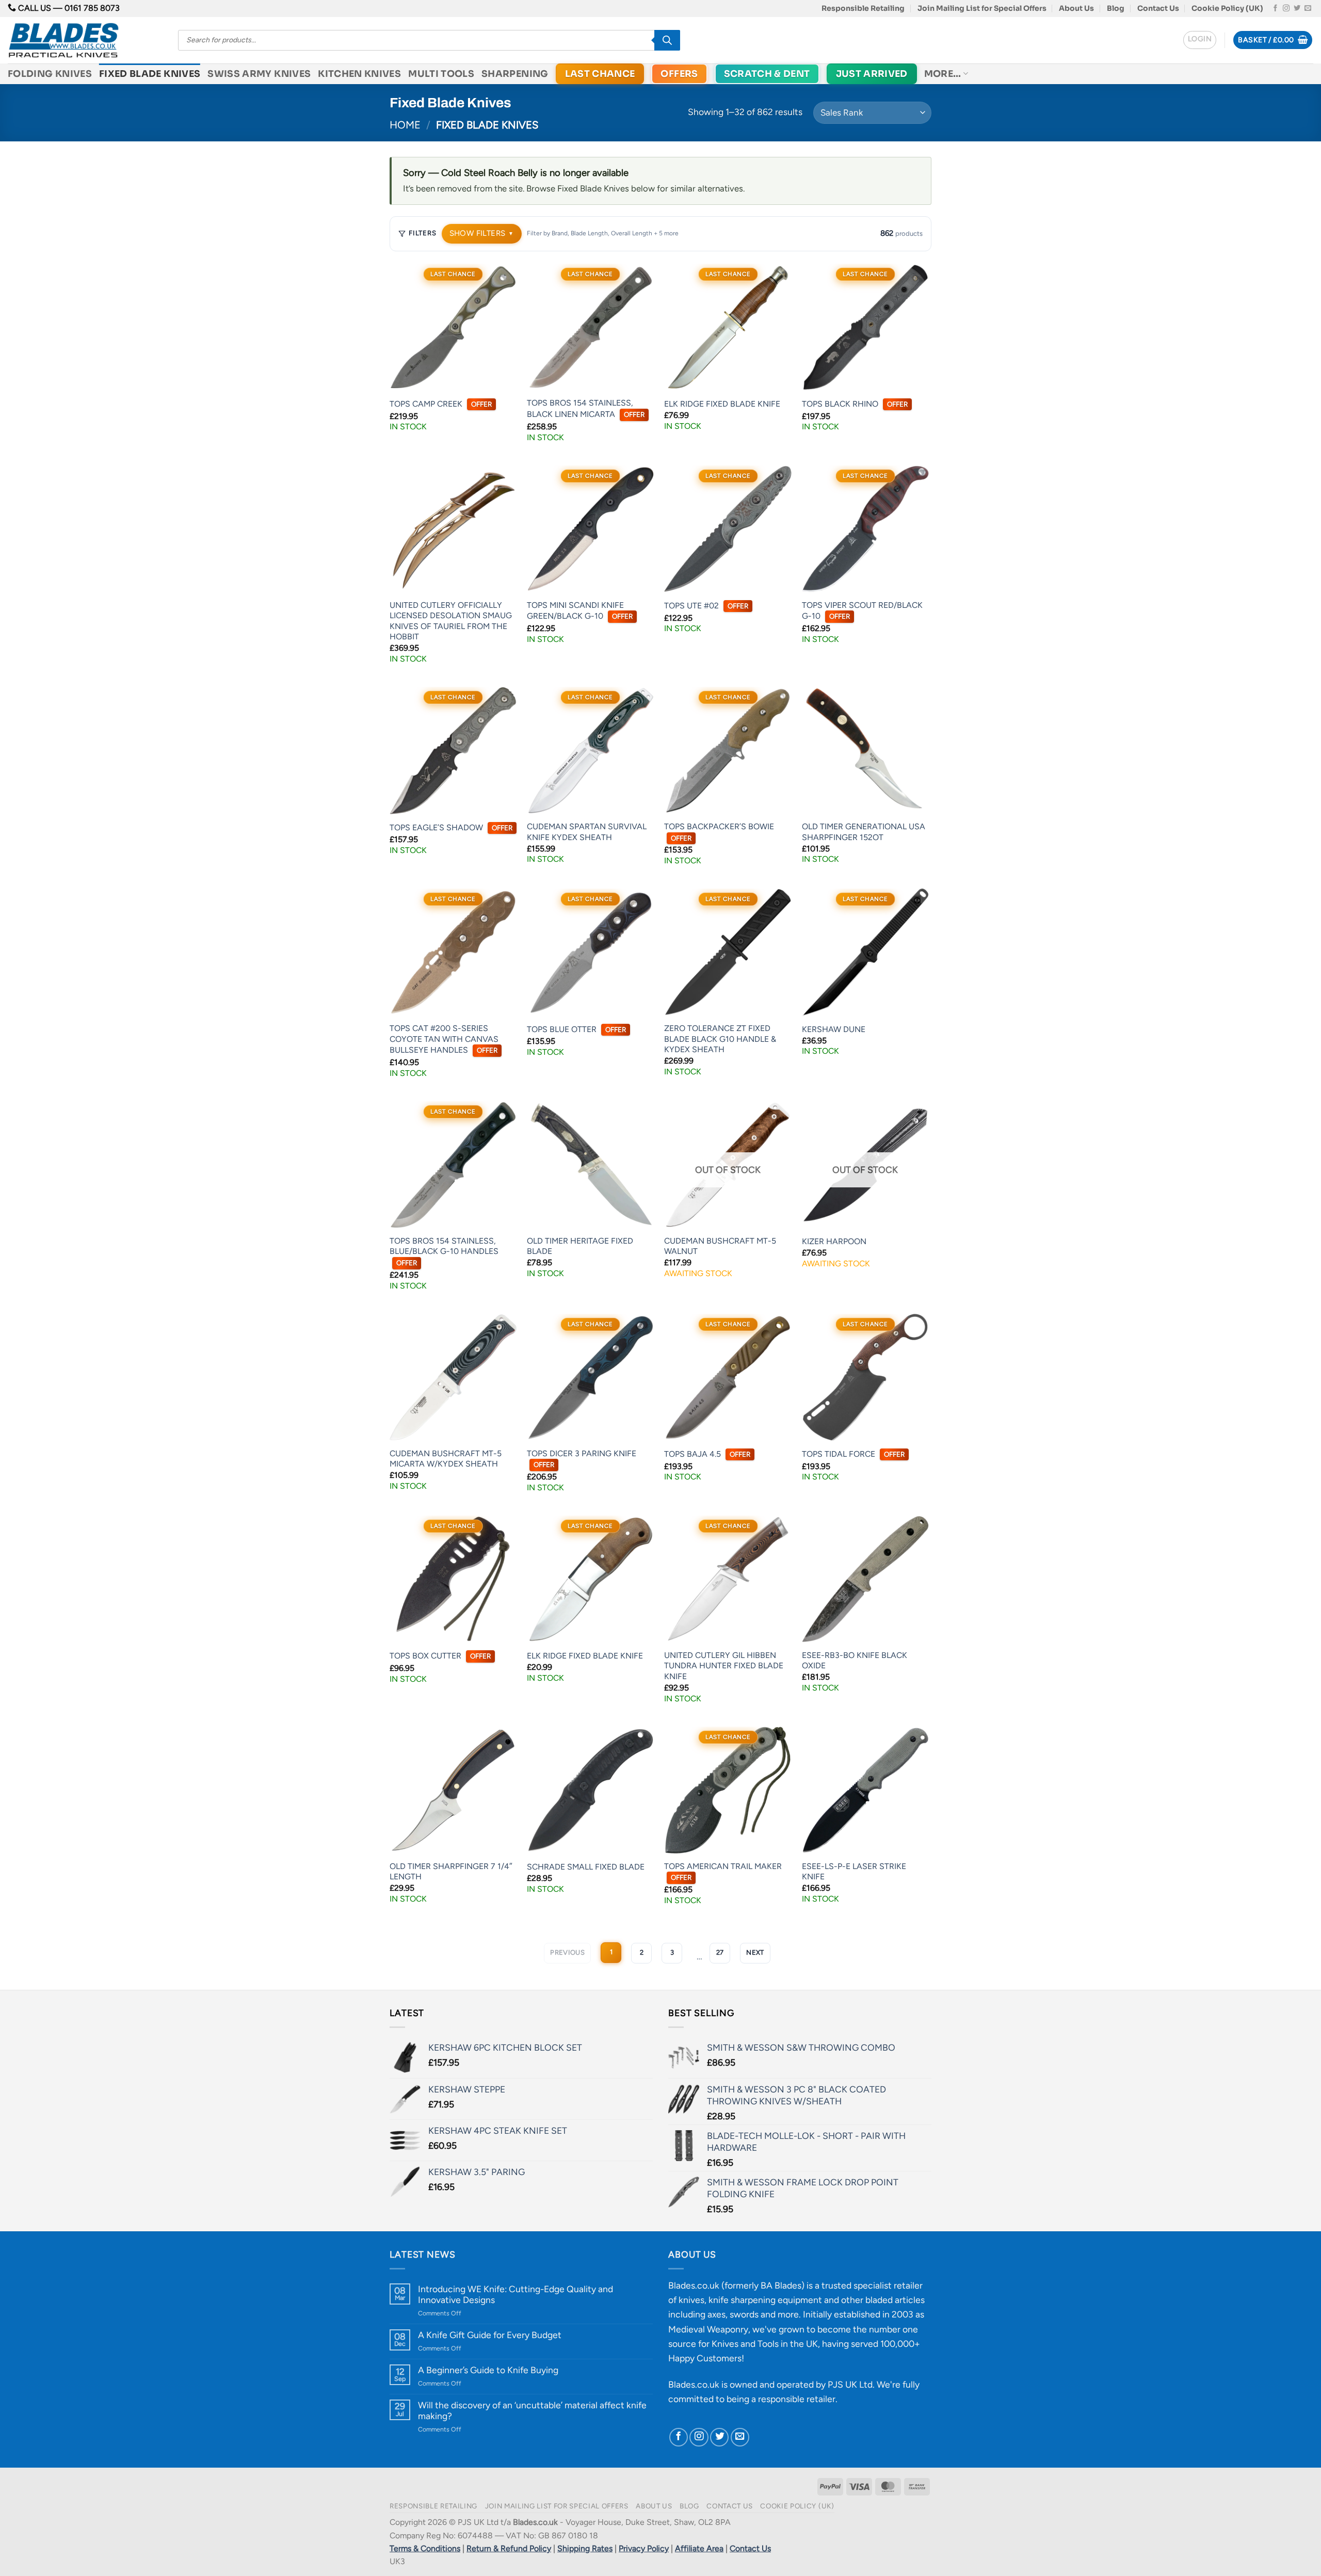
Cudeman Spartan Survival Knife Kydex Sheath (587, 832)
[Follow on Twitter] (1297, 9)
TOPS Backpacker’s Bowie (719, 832)
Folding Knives (50, 74)
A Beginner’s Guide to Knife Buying (488, 2370)
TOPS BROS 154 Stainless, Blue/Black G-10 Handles (444, 1251)
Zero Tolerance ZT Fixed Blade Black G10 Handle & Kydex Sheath (720, 1039)
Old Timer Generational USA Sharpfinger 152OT (864, 832)
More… (943, 74)
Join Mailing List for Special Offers (982, 8)
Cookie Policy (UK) (1227, 8)
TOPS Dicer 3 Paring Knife (582, 1459)
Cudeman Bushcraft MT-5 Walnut (720, 1246)
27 (720, 1952)
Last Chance (600, 74)
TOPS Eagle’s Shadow (451, 827)
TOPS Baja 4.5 (707, 1454)
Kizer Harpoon (834, 1241)
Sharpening (515, 74)
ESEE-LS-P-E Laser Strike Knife (854, 1872)
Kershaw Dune (834, 1029)
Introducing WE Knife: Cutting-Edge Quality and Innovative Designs (515, 2294)
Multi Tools (441, 74)
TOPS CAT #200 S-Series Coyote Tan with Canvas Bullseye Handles (444, 1039)
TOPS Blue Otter (576, 1029)
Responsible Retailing (863, 8)
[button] (1200, 40)
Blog (1116, 8)
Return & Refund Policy (509, 2548)
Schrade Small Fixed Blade (586, 1867)
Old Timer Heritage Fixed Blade (580, 1246)
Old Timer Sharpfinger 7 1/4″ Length (451, 1872)
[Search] (667, 40)
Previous (567, 1952)
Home (405, 125)
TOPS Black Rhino (855, 404)
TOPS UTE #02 (706, 606)
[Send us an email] (1308, 9)
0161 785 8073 (92, 8)
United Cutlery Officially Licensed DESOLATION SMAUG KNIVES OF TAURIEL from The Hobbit (451, 621)
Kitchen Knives (359, 74)
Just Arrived (872, 74)
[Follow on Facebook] (1275, 9)
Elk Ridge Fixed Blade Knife (722, 404)
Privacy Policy (644, 2548)
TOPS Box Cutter (440, 1656)
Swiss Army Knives (259, 74)
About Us (1076, 8)
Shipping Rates (585, 2548)
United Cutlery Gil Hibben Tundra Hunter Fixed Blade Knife (724, 1666)
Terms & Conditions (425, 2548)
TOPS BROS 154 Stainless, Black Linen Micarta (586, 408)
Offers (679, 74)
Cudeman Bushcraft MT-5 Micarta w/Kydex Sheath (446, 1459)
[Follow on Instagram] (1286, 9)
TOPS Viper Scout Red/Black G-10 (862, 611)
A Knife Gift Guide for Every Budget (490, 2335)
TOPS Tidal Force (853, 1454)
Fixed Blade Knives (150, 74)
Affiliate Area (699, 2548)
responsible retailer (797, 2399)
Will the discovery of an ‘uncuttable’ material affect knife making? (532, 2410)
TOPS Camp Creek (441, 404)
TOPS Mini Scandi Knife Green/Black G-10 (580, 611)
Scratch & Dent (767, 74)
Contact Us (1158, 8)
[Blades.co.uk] (85, 40)
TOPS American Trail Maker (723, 1872)
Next (755, 1952)
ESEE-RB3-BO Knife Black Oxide (855, 1661)
